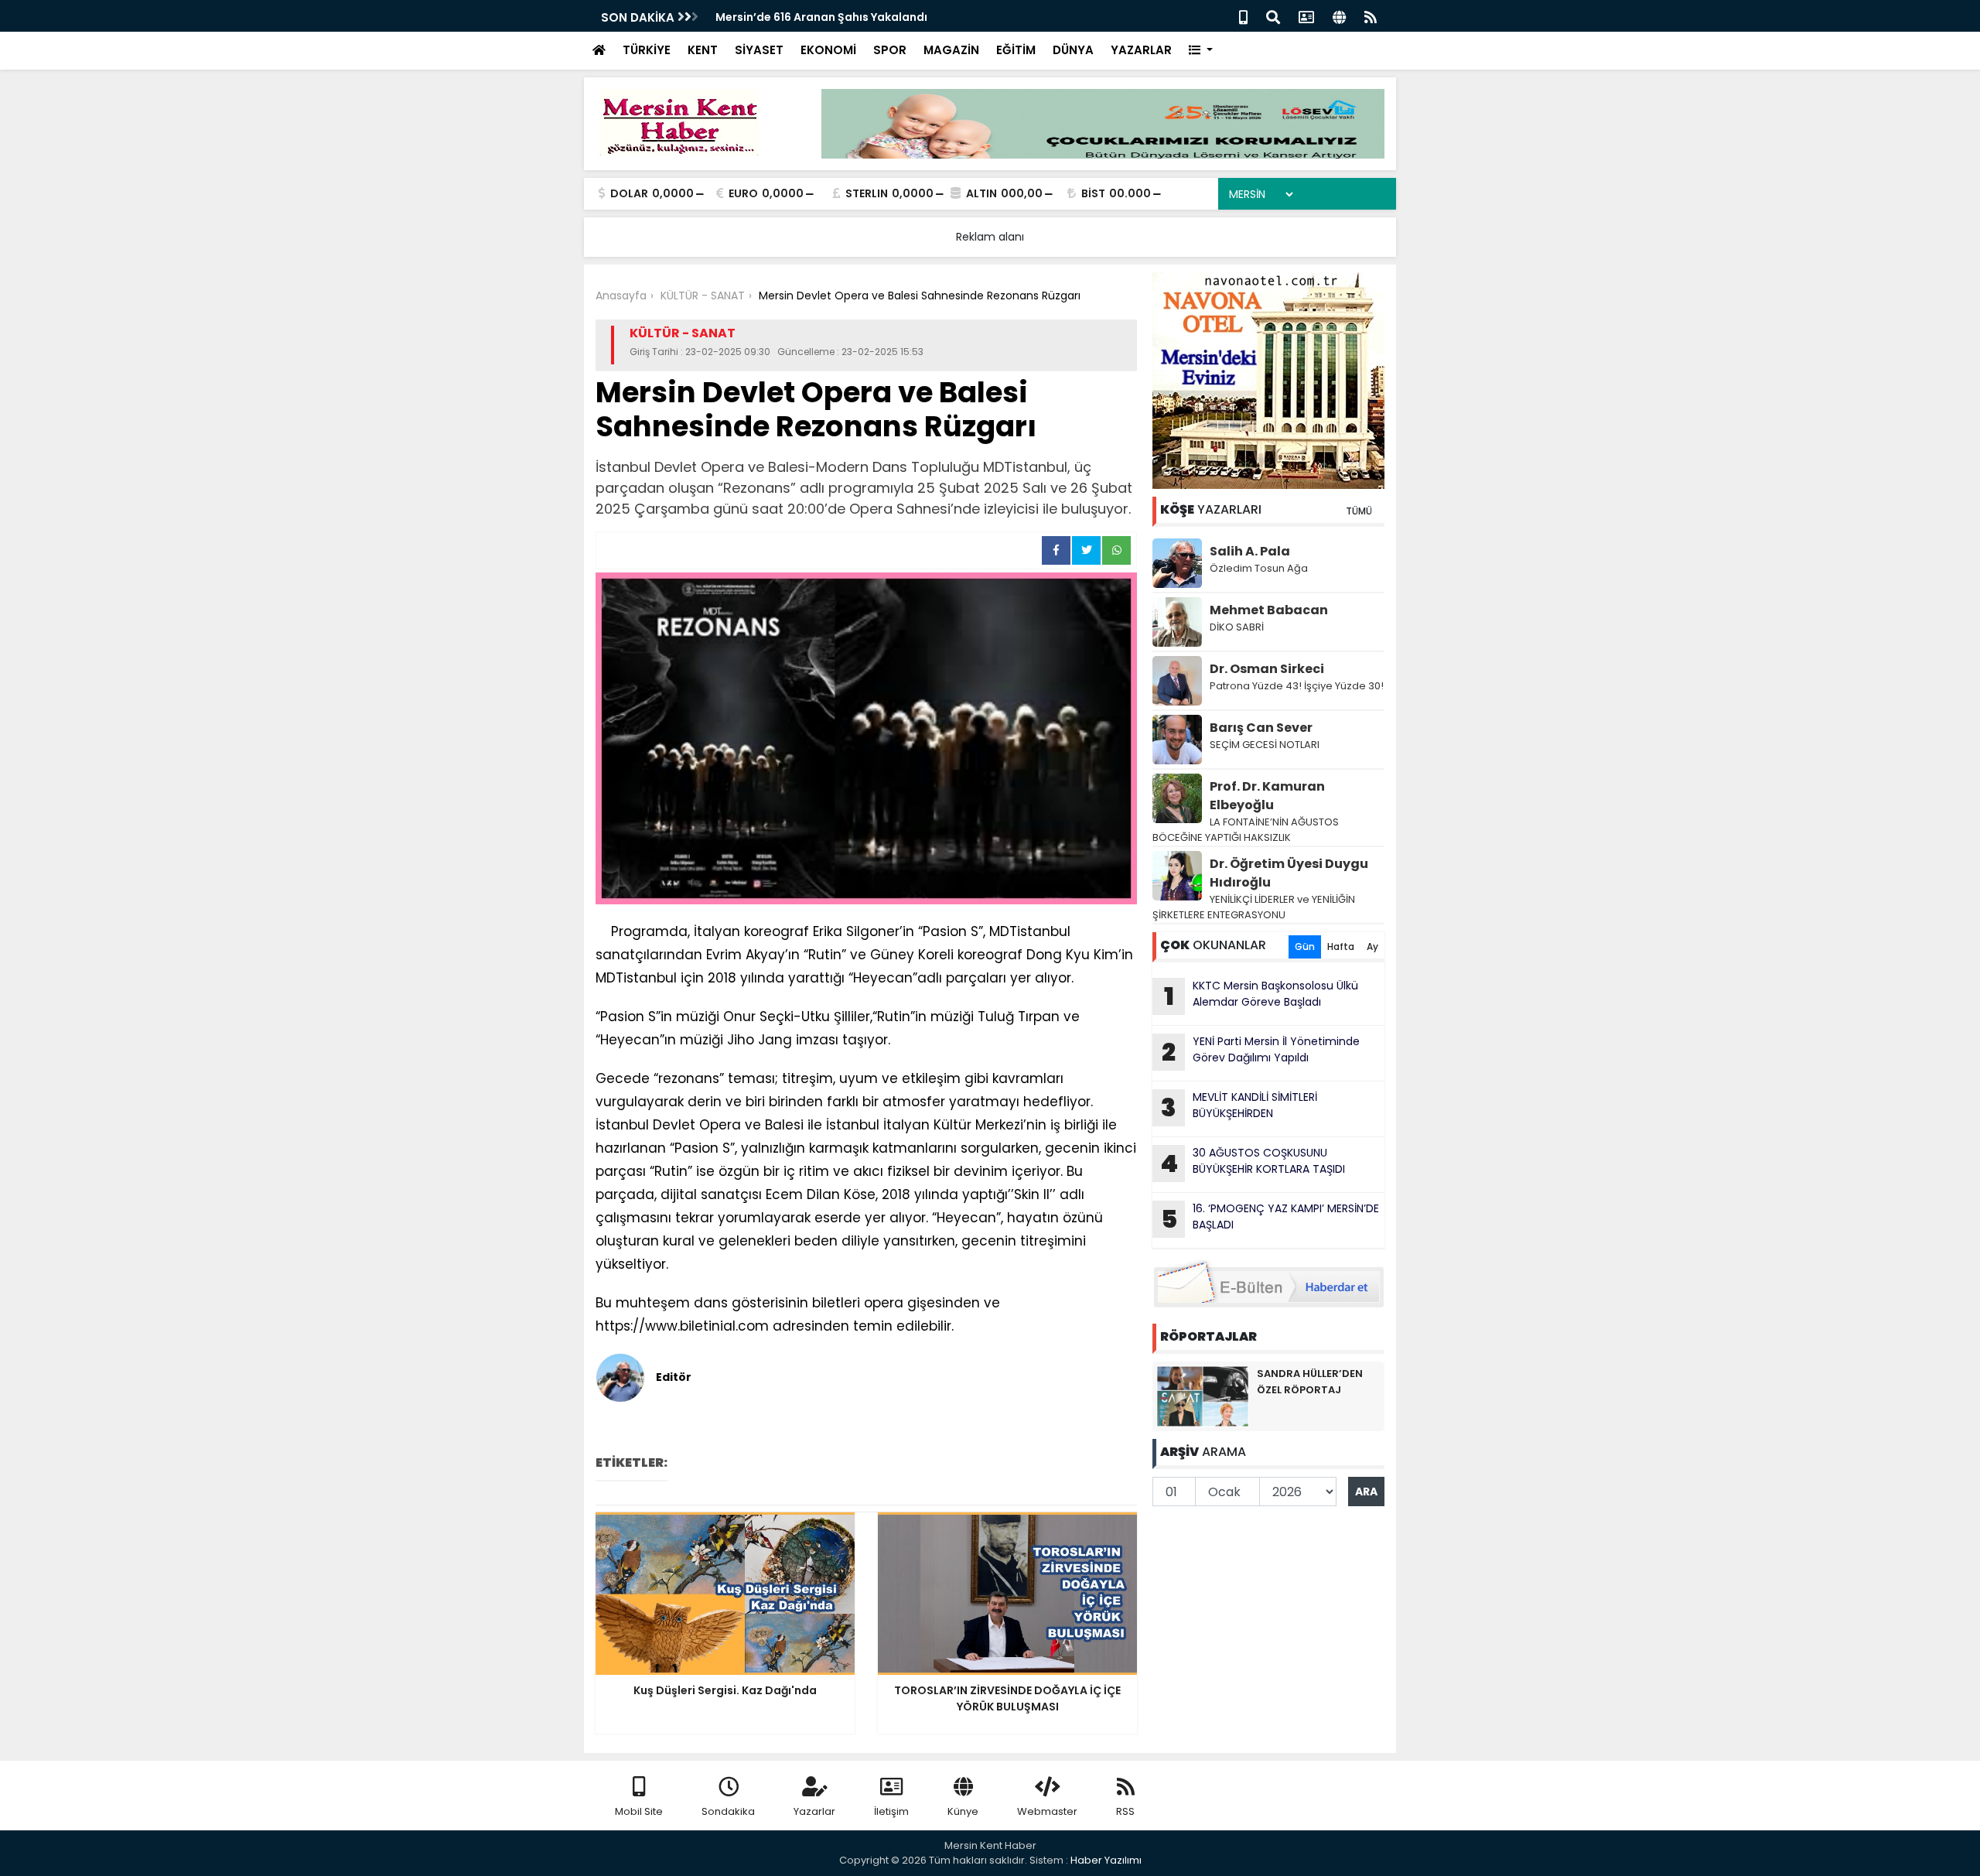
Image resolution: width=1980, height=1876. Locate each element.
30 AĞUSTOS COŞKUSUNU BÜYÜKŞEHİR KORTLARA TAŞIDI (1253, 1163)
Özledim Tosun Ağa (1259, 568)
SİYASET (759, 50)
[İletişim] (1306, 16)
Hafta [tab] (1341, 947)
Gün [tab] (1305, 947)
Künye (963, 1811)
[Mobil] (1243, 16)
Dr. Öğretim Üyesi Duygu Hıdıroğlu (1289, 873)
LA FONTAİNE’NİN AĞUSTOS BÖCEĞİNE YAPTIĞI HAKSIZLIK (1246, 830)
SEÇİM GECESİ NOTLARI (1265, 745)
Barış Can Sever (1261, 728)
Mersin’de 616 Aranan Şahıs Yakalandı (821, 17)
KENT (703, 50)
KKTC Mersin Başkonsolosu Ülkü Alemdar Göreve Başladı (1261, 996)
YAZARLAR (1141, 50)
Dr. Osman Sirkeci (1267, 669)
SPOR (890, 50)
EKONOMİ (828, 50)
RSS (1125, 1811)
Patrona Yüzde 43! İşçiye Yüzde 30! (1297, 686)
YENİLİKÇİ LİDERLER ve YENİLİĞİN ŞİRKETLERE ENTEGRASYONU (1254, 907)
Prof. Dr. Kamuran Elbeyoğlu (1267, 796)
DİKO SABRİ (1237, 627)
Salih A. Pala (1250, 551)
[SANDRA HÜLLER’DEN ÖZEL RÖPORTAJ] (1203, 1396)
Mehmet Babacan (1269, 610)
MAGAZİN (951, 50)
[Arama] (1273, 16)
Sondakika (728, 1811)
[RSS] (1371, 16)
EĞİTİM (1016, 50)
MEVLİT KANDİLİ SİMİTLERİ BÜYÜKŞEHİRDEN (1239, 1107)
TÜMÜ (1359, 511)
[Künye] (1339, 16)
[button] (1201, 51)
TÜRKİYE (647, 50)
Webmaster (1047, 1811)
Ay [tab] (1372, 947)
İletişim (891, 1811)
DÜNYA (1073, 50)
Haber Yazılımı (1106, 1860)
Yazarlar (814, 1811)
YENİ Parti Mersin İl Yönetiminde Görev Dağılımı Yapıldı (1261, 1051)
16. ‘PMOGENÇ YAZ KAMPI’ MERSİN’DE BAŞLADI (1270, 1218)
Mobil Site (639, 1811)
